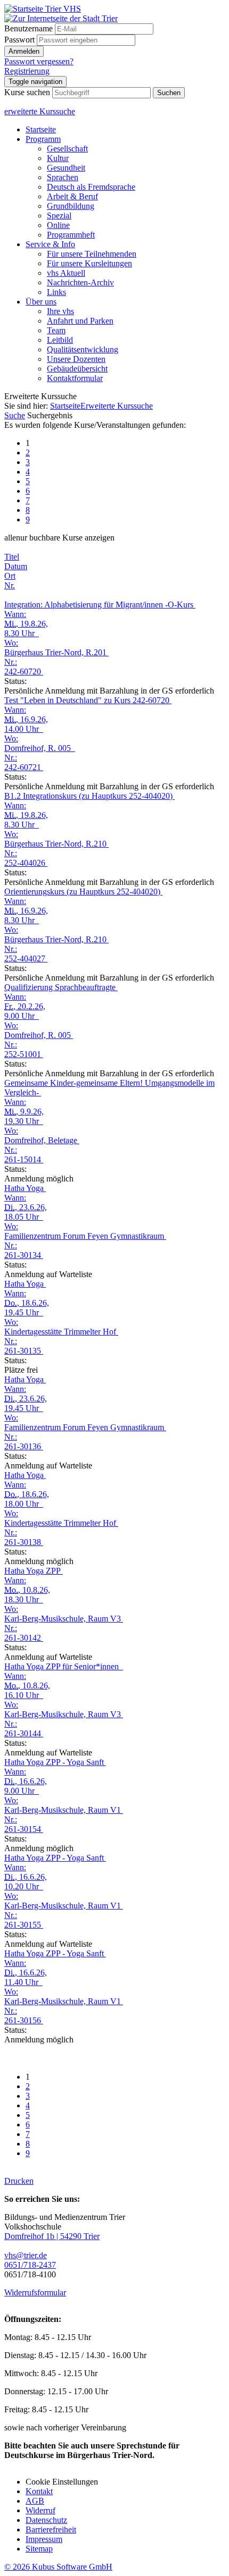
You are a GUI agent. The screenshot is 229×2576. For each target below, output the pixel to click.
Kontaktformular (75, 378)
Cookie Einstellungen (62, 2482)
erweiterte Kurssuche (40, 111)
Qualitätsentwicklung (83, 349)
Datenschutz (46, 2520)
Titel (12, 557)
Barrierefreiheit (51, 2529)
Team (56, 330)
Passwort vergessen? (39, 61)
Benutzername (28, 28)
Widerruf (40, 2510)
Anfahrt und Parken (80, 321)
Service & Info (50, 244)
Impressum (44, 2539)
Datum (16, 566)
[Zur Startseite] (43, 9)
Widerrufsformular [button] (35, 2292)
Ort (10, 576)
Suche (15, 415)
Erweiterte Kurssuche (117, 406)
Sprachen (63, 177)
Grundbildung (71, 206)
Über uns (41, 302)
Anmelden (24, 51)
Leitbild (60, 340)
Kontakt (39, 2491)
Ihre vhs (60, 311)
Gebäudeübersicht (77, 369)
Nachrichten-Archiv (80, 282)
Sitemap (39, 2549)
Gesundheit (66, 168)
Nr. (10, 585)
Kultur (58, 158)
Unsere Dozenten (76, 359)
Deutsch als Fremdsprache (91, 187)
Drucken (19, 2181)
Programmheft (71, 235)
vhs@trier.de (26, 2255)
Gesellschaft (67, 149)
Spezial (59, 216)
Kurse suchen (27, 92)
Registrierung (27, 71)
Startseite (41, 129)
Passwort (19, 40)
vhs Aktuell (66, 273)
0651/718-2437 (30, 2265)
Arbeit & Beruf (72, 196)
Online (58, 225)
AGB (35, 2501)
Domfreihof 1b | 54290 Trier (52, 2236)
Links (56, 292)
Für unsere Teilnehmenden (92, 254)
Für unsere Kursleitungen (89, 263)
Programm (43, 139)
